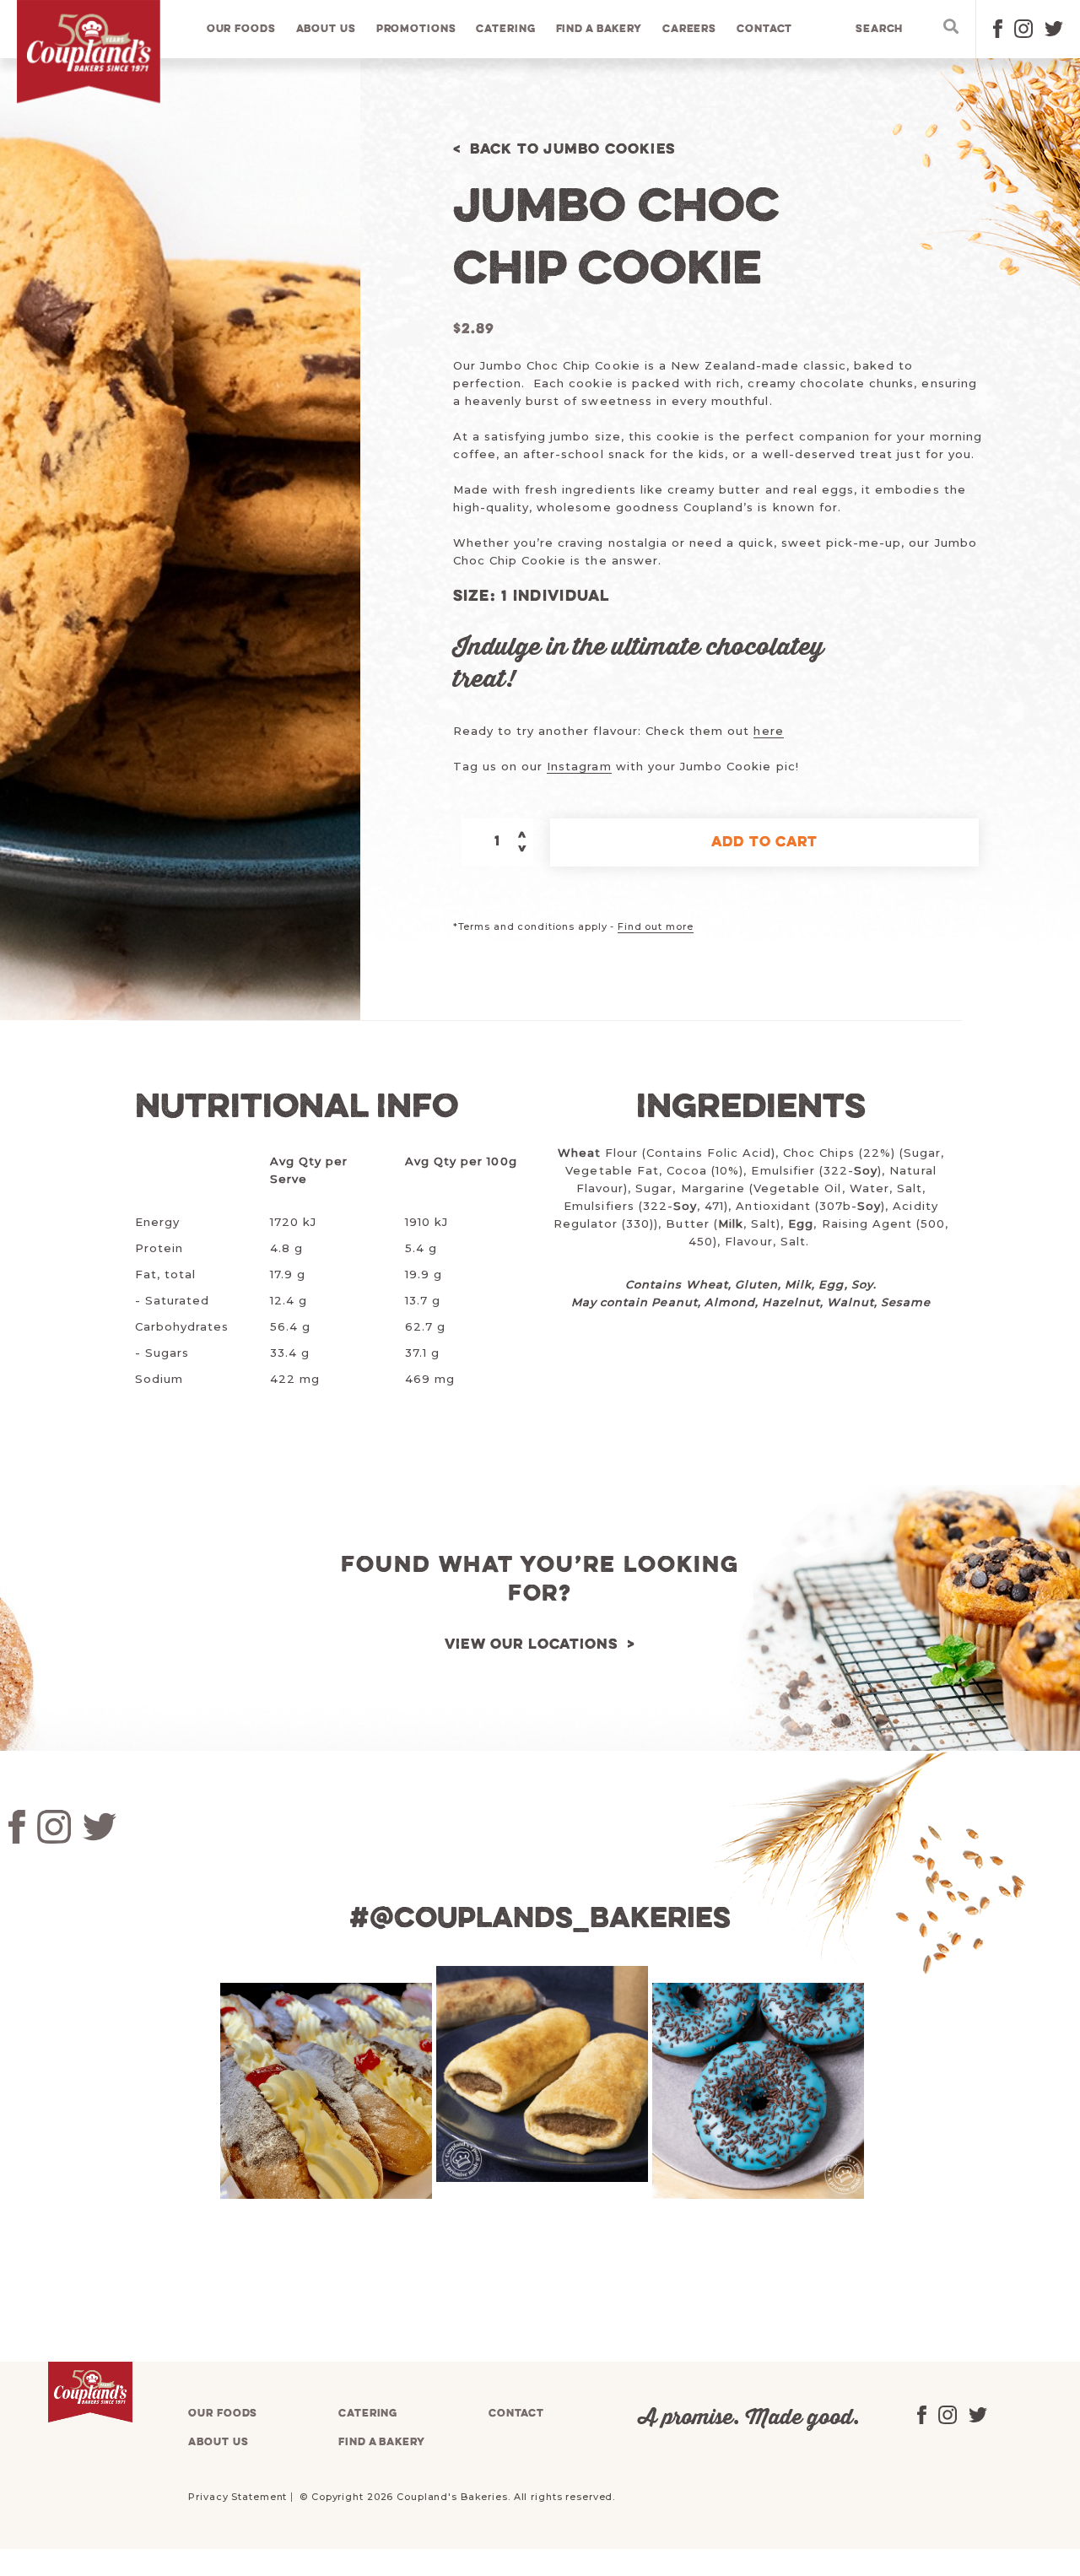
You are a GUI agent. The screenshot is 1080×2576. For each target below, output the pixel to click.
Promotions (416, 29)
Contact (764, 29)
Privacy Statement (238, 2497)
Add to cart (764, 842)
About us (326, 29)
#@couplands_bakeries (540, 1920)
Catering (505, 29)
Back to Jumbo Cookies (572, 150)
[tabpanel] (324, 2091)
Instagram (579, 766)
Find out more (655, 926)
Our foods (241, 29)
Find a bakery (599, 29)
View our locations (532, 1645)
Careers (689, 29)
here (768, 731)
